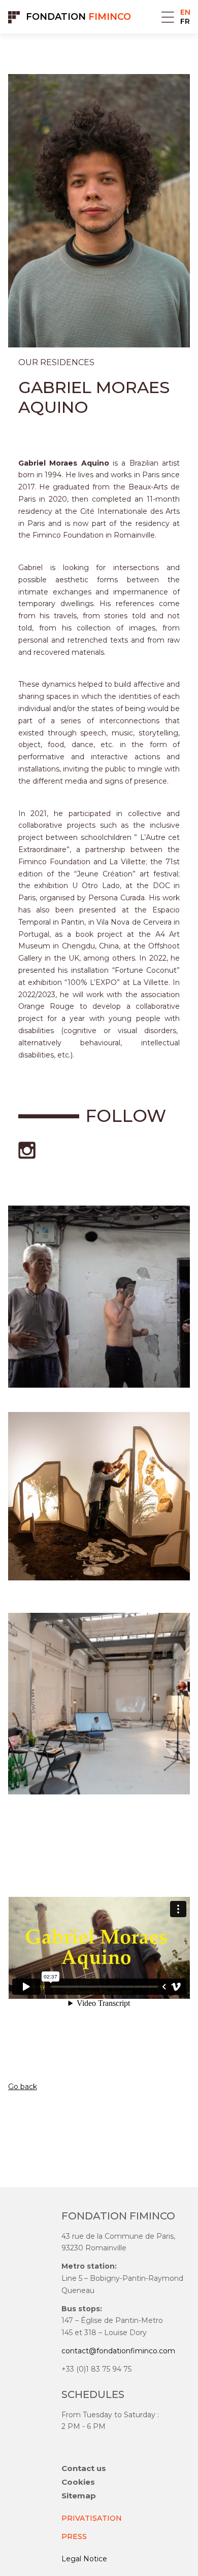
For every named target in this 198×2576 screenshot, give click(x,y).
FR (185, 21)
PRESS (74, 2536)
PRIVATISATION (92, 2518)
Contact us (84, 2468)
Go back (23, 2087)
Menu (168, 17)
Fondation (78, 17)
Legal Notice (84, 2559)
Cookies (78, 2482)
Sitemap (79, 2496)
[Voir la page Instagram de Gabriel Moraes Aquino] (27, 1150)
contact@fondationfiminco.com (118, 2351)
